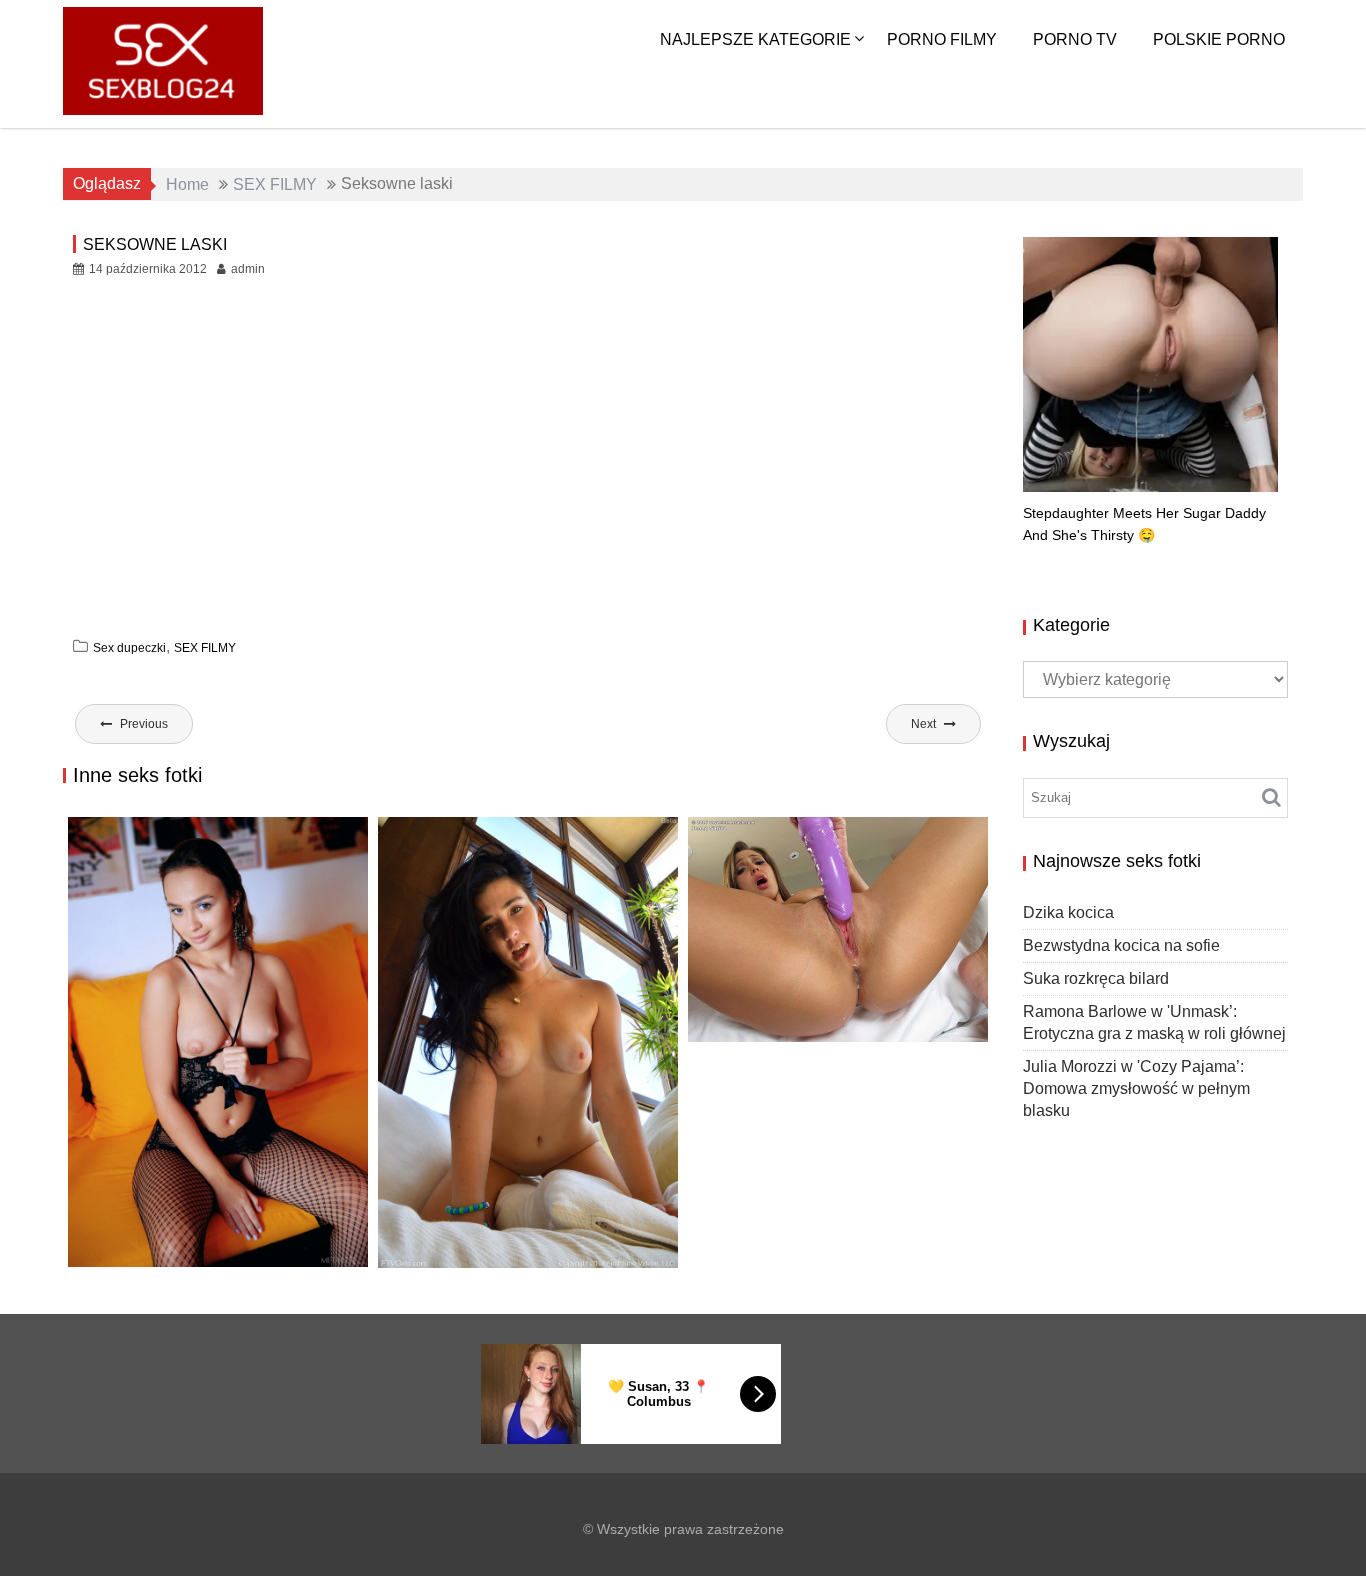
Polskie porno (1219, 39)
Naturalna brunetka (480, 1246)
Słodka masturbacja (789, 1020)
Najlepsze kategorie (755, 39)
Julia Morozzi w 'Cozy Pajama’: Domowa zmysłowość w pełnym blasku (1136, 1088)
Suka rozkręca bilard (174, 1245)
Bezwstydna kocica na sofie (1121, 945)
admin (248, 269)
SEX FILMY (205, 648)
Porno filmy (942, 39)
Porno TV (1075, 39)
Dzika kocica (1068, 912)
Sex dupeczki (129, 648)
